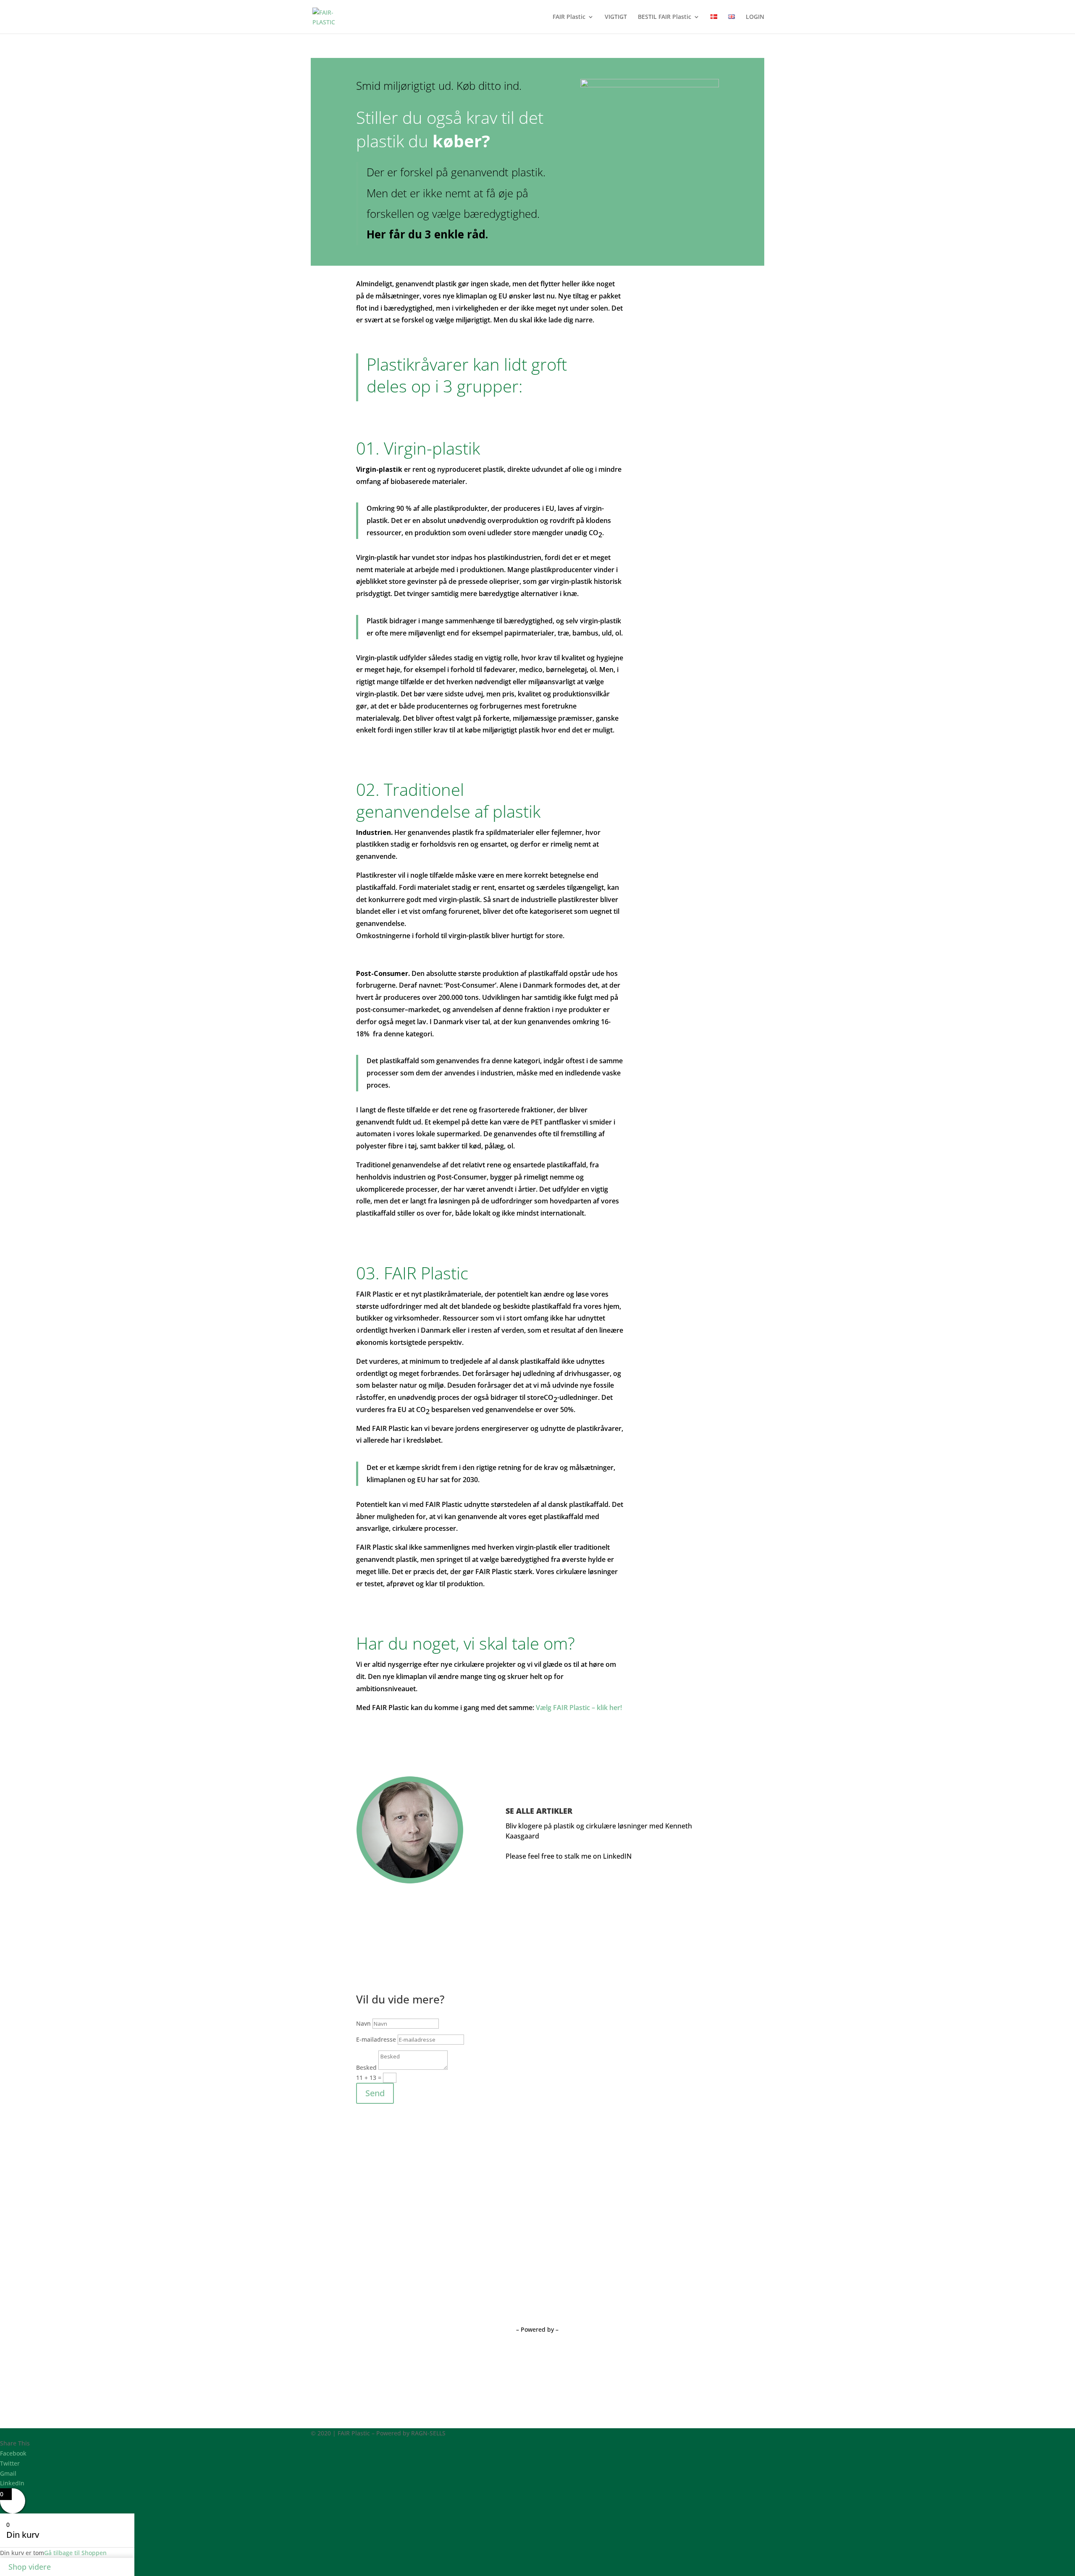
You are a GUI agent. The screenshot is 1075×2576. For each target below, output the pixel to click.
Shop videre (30, 2567)
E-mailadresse (376, 2039)
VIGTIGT (616, 17)
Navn (363, 2023)
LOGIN (755, 17)
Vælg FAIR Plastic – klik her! (579, 1708)
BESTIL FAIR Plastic (665, 17)
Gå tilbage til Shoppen (75, 2553)
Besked (366, 2067)
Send (375, 2093)
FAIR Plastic (569, 17)
